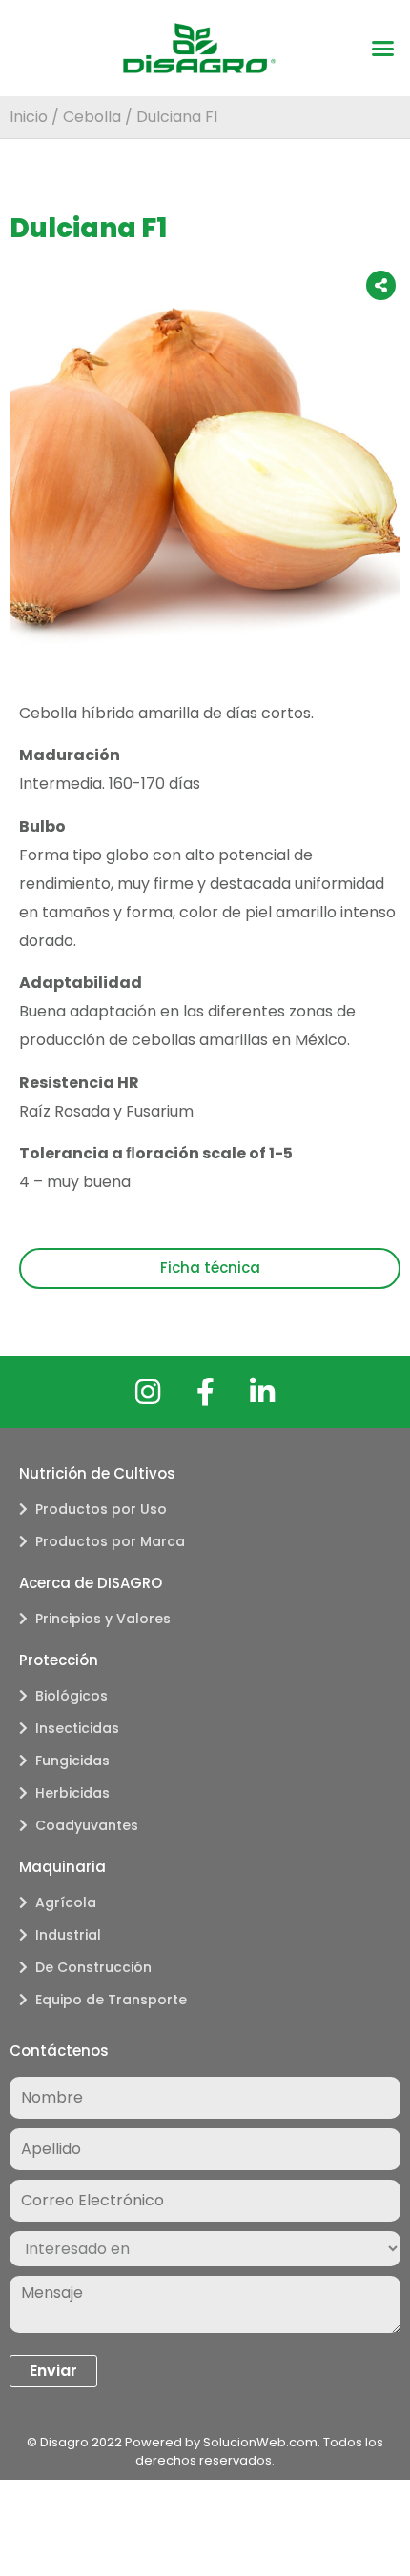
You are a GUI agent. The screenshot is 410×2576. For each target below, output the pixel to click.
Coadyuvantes (87, 1825)
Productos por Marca (110, 1541)
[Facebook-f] (205, 1392)
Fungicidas (72, 1761)
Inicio (29, 117)
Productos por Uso (101, 1509)
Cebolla (92, 117)
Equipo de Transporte (111, 2000)
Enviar (53, 2371)
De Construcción (93, 1967)
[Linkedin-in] (262, 1392)
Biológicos (72, 1696)
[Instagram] (148, 1392)
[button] (383, 49)
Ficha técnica (210, 1268)
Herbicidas (72, 1793)
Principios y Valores (103, 1619)
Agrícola (66, 1902)
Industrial (68, 1935)
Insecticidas (77, 1728)
